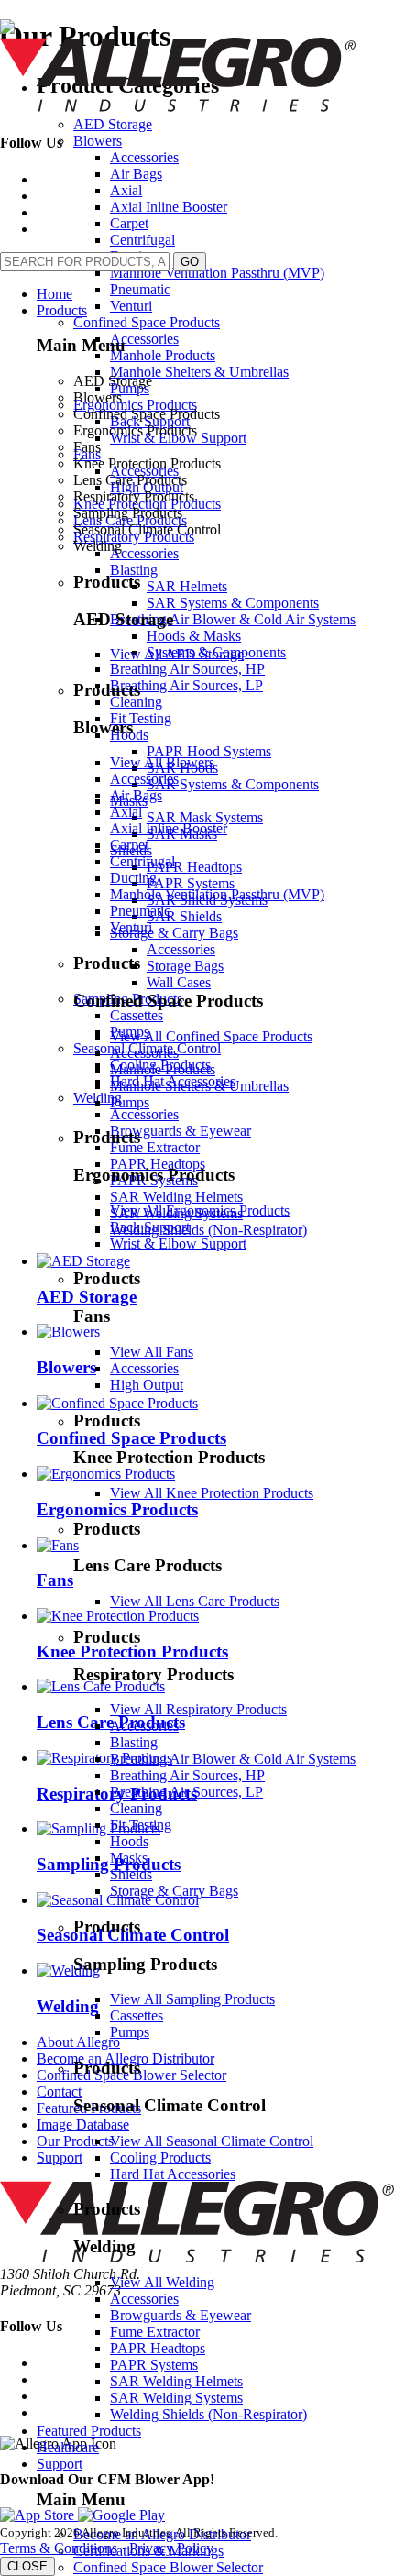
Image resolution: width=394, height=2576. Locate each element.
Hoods (129, 1841)
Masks (129, 1858)
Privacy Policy (171, 2548)
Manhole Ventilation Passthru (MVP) (217, 894)
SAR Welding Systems (176, 2398)
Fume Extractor (155, 2332)
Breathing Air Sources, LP (186, 1792)
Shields (131, 1874)
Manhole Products (163, 1069)
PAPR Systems (154, 2365)
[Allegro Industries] (178, 107)
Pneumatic (140, 911)
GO (190, 262)
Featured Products (89, 2431)
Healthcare (68, 2447)
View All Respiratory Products (198, 1709)
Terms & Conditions (59, 2548)
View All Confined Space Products (211, 1036)
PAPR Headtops (158, 2348)
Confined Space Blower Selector (168, 2567)
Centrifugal (142, 861)
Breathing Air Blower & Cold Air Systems (233, 1759)
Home (55, 294)
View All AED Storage (177, 654)
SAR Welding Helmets (176, 2381)
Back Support (150, 1227)
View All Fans (152, 1352)
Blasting (134, 1742)
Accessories (144, 779)
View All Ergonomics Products (200, 1211)
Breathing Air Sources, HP (187, 1775)
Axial (126, 812)
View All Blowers (162, 762)
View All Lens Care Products (195, 1601)
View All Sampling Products (192, 1999)
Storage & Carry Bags (174, 1891)
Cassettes (137, 2015)
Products (62, 310)
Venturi (131, 927)
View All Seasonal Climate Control (212, 2141)
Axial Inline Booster (169, 828)
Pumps (130, 1102)
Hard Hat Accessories (173, 2174)
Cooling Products (160, 2158)
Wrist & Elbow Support (178, 1244)
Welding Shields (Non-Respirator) (208, 2414)
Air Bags (136, 795)
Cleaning (136, 1808)
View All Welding (162, 2282)
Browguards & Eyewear (181, 2315)
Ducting (133, 878)
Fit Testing (141, 1825)
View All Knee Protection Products (212, 1493)
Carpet (129, 845)
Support (60, 2464)
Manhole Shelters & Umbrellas (199, 1086)
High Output (147, 1385)
